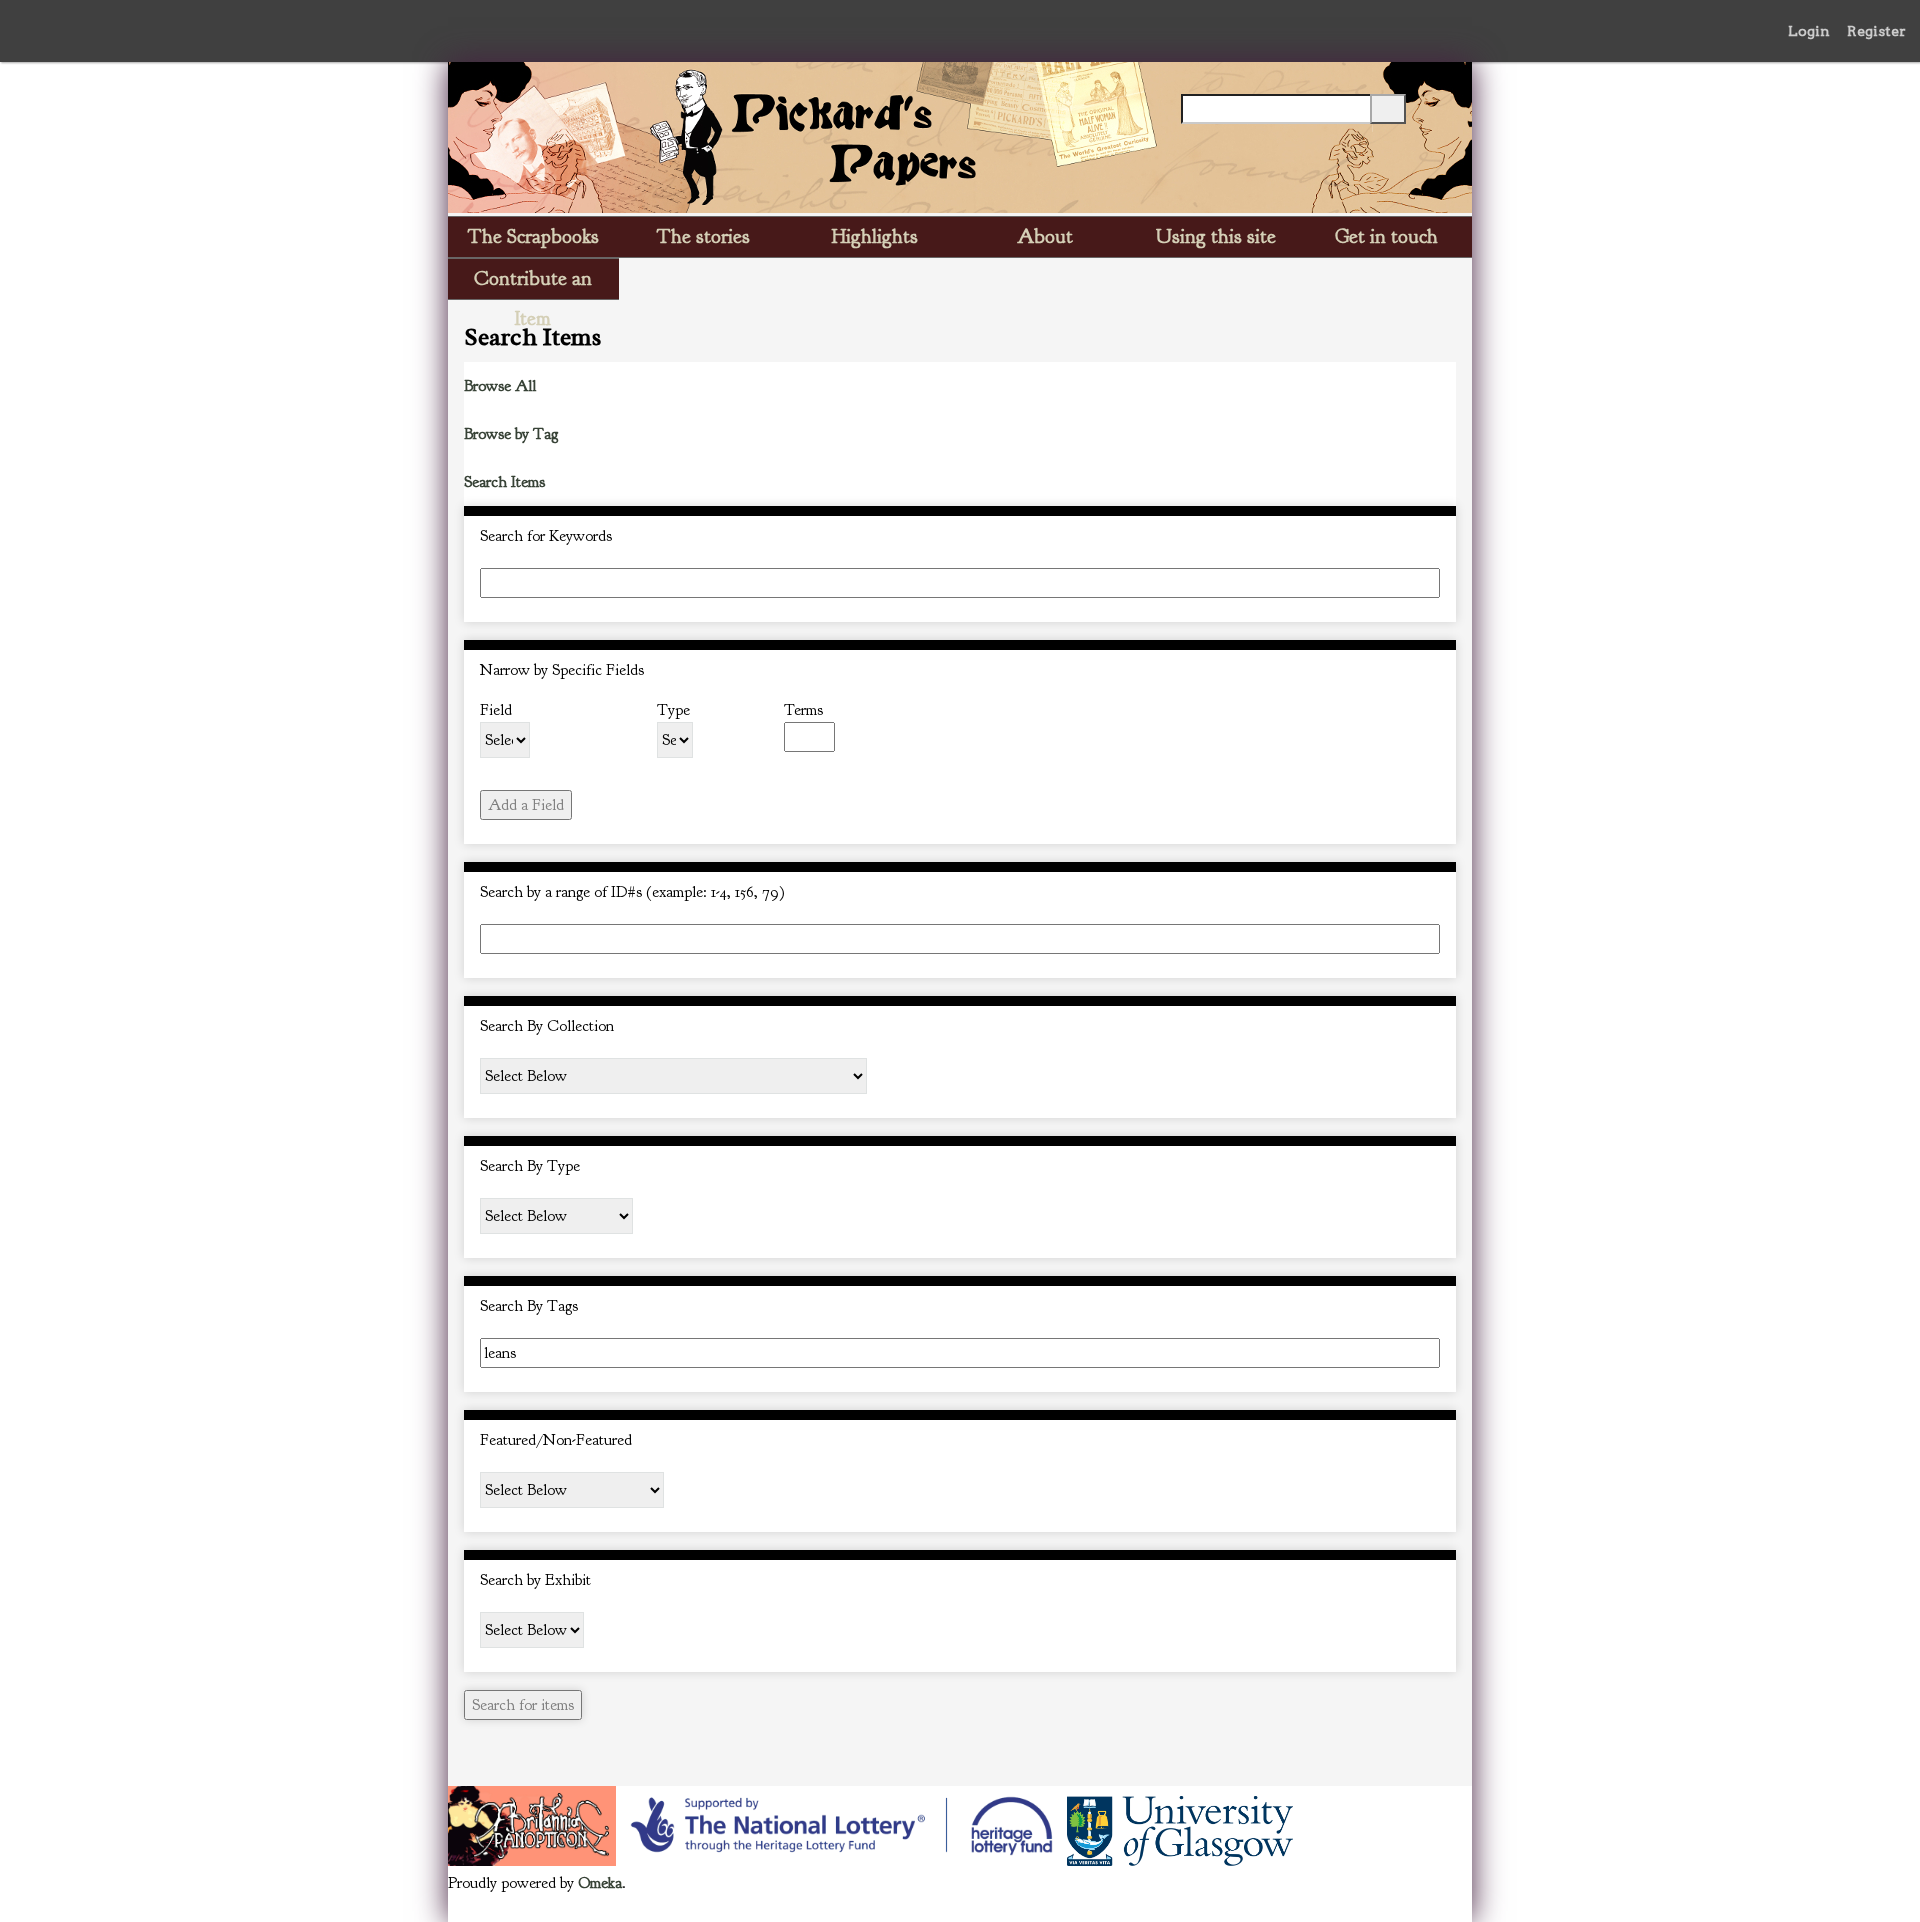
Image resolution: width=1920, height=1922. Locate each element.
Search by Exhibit (535, 1580)
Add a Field (526, 805)
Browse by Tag (511, 434)
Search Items (504, 482)
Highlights (875, 236)
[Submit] (1388, 109)
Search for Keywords (546, 536)
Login (1809, 31)
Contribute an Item (533, 282)
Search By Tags (529, 1306)
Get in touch (1386, 236)
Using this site (1216, 236)
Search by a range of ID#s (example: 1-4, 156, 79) (632, 892)
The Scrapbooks (533, 236)
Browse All (500, 386)
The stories (703, 236)
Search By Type (530, 1166)
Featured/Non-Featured (556, 1440)
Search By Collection (547, 1026)
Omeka (600, 1883)
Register (1876, 31)
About (1045, 236)
